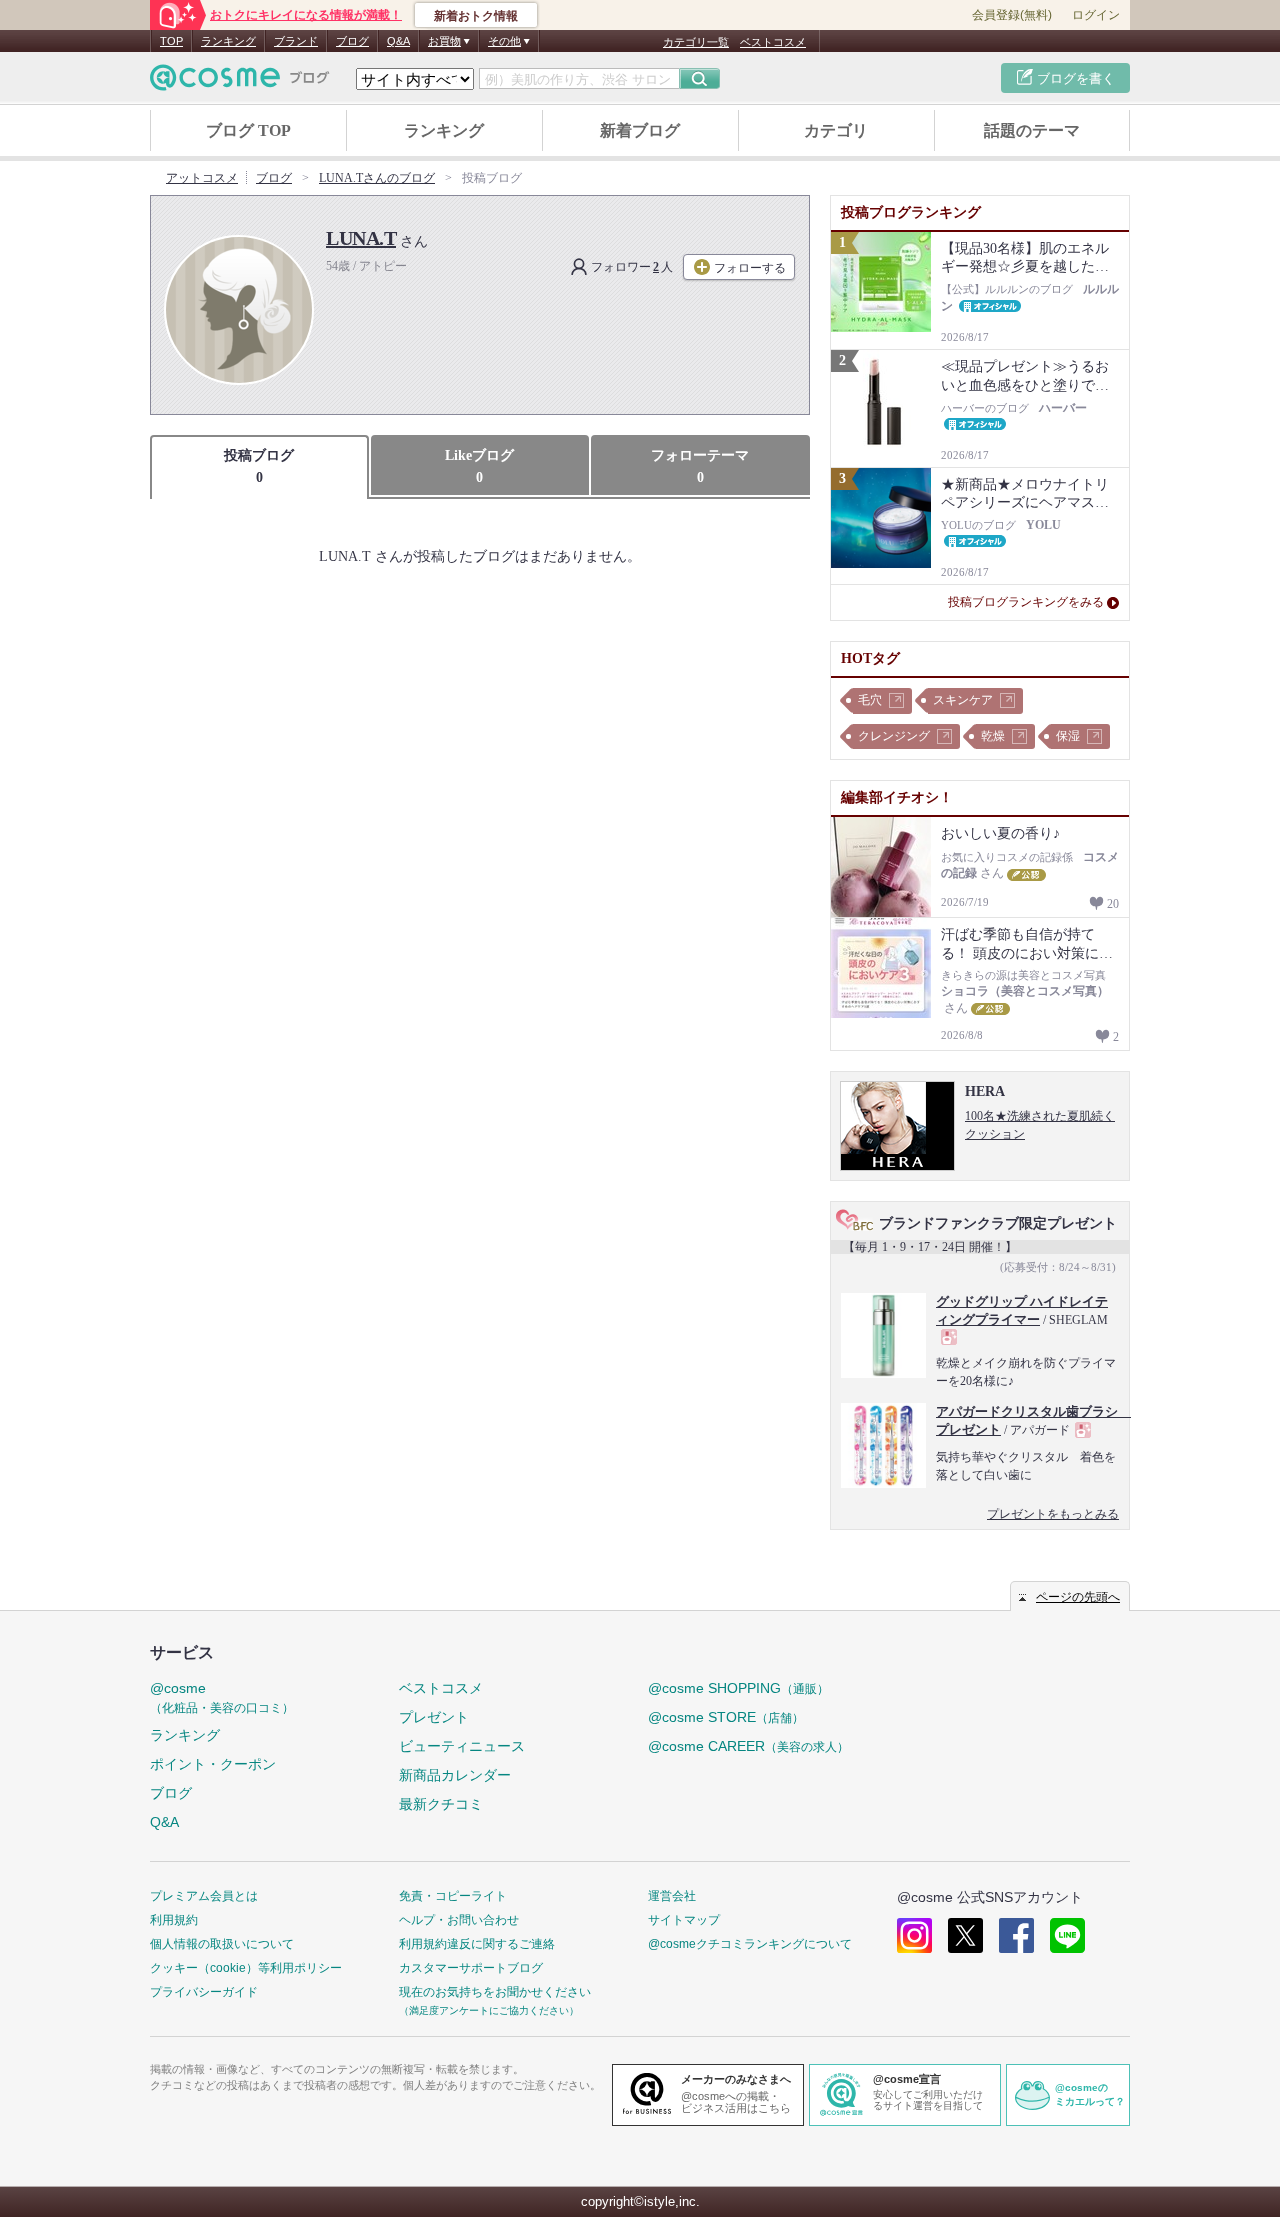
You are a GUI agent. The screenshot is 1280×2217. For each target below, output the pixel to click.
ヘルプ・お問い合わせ (459, 1920)
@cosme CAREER (748, 1746)
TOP (171, 41)
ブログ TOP (248, 130)
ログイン (1096, 15)
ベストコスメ (773, 42)
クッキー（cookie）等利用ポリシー (246, 1968)
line (1067, 1935)
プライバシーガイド (204, 1992)
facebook (1016, 1935)
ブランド (296, 41)
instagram (914, 1935)
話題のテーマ (1032, 130)
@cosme (222, 1697)
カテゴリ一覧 (696, 42)
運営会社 (672, 1896)
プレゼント (434, 1717)
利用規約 (174, 1920)
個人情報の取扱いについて (222, 1944)
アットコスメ (202, 178)
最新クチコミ (441, 1804)
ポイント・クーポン (213, 1764)
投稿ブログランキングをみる (1026, 602)
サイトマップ (684, 1920)
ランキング (228, 41)
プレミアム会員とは (204, 1896)
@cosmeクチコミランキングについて (750, 1944)
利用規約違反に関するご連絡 (477, 1944)
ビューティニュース (462, 1746)
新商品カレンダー (455, 1775)
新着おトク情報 (476, 16)
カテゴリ (836, 130)
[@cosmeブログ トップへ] (240, 77)
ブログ (352, 41)
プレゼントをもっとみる (1053, 1514)
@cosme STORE (726, 1717)
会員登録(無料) (1012, 15)
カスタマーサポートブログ (471, 1968)
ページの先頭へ (1078, 1597)
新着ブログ (640, 130)
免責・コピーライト (453, 1896)
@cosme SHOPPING (738, 1688)
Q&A (398, 41)
